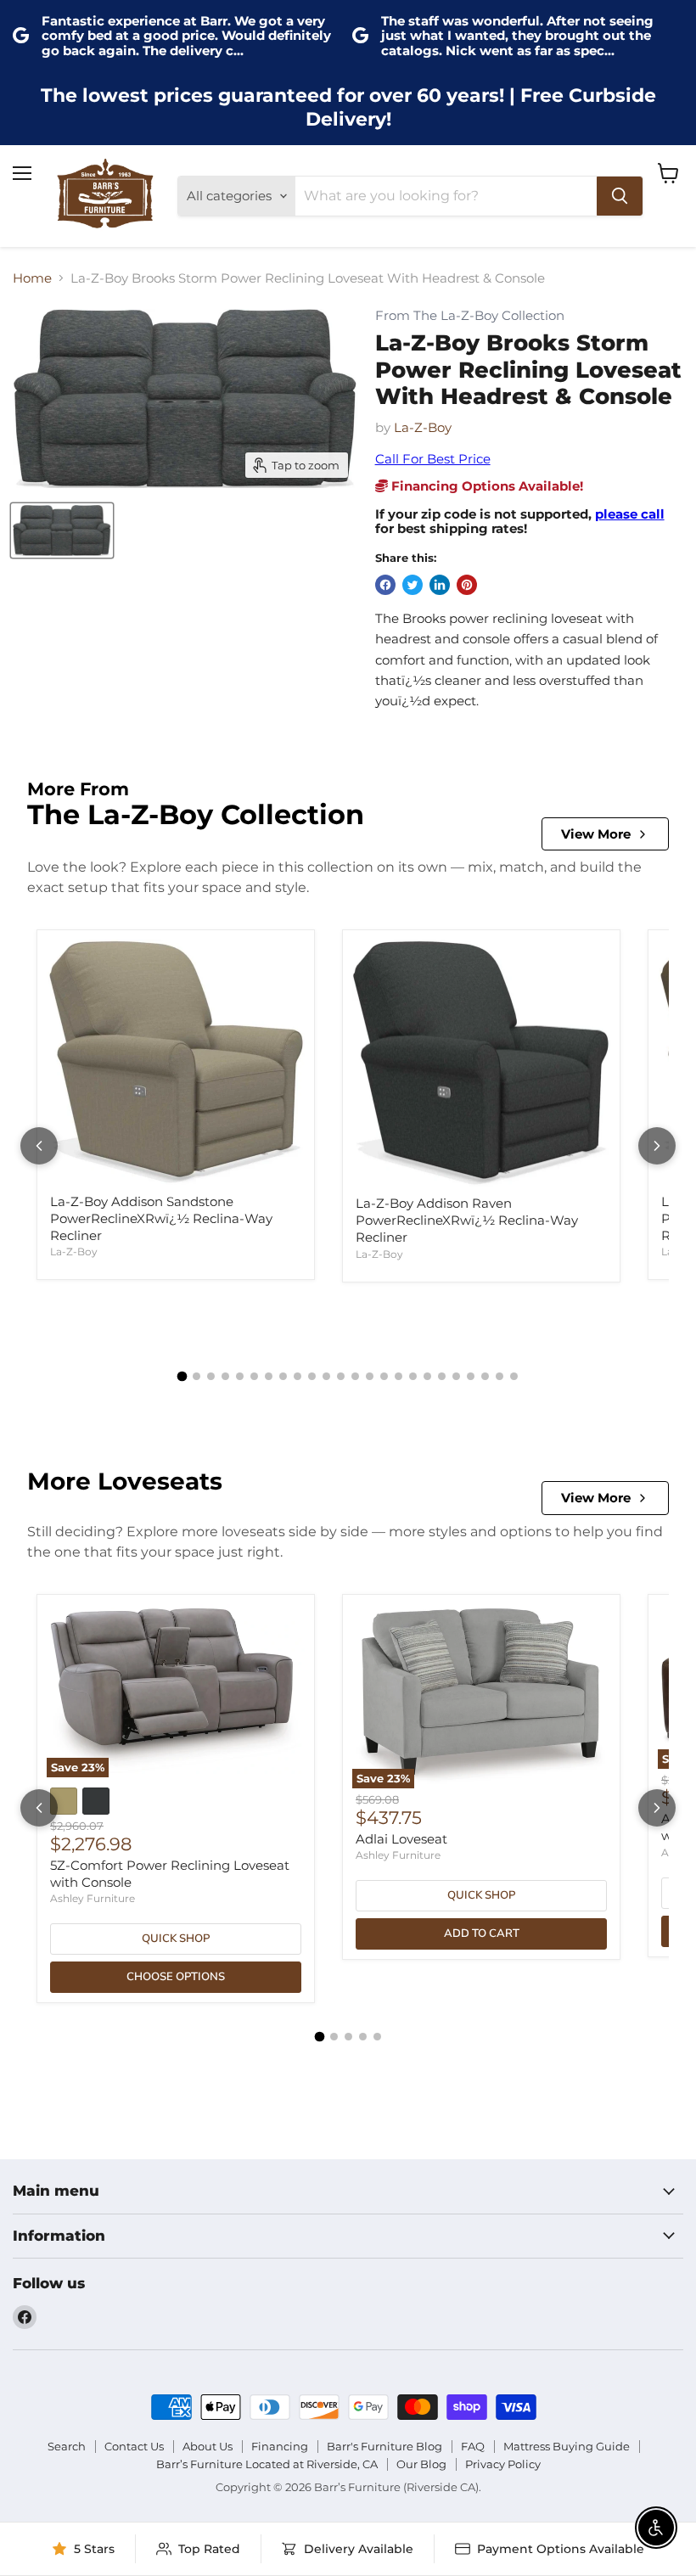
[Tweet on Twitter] (413, 585)
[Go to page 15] (384, 1376)
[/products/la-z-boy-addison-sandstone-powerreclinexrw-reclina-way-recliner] (176, 1062)
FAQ (473, 2446)
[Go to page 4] (225, 1376)
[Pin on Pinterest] (467, 585)
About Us (208, 2446)
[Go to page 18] (427, 1376)
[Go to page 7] (269, 1376)
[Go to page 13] (355, 1376)
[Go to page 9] (297, 1376)
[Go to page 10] (312, 1376)
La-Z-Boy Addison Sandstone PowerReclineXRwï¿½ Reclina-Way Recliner (161, 1218)
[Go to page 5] (240, 1376)
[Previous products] (39, 1146)
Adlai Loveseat (401, 1839)
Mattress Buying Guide (567, 2446)
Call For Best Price (433, 459)
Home (32, 278)
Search (67, 2446)
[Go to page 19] (442, 1376)
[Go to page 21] (471, 1376)
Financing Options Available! (486, 486)
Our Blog (421, 2464)
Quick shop (176, 1939)
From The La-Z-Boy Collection (470, 316)
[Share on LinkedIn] (440, 585)
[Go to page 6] (254, 1376)
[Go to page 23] (500, 1376)
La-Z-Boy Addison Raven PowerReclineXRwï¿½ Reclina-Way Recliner (467, 1220)
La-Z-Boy (423, 427)
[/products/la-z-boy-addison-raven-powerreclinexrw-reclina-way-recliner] (481, 1063)
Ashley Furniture (93, 1898)
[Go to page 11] (326, 1376)
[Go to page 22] (485, 1376)
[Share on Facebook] (385, 585)
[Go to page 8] (283, 1376)
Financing (280, 2446)
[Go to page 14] (370, 1376)
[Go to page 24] (514, 1376)
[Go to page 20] (456, 1376)
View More (596, 834)
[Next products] (657, 1146)
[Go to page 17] (413, 1376)
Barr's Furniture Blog (384, 2446)
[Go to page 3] (211, 1376)
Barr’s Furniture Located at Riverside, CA (267, 2464)
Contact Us (134, 2446)
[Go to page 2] (196, 1376)
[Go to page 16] (399, 1376)
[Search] (620, 196)
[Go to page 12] (341, 1376)
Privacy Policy (503, 2464)
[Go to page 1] (182, 1376)
